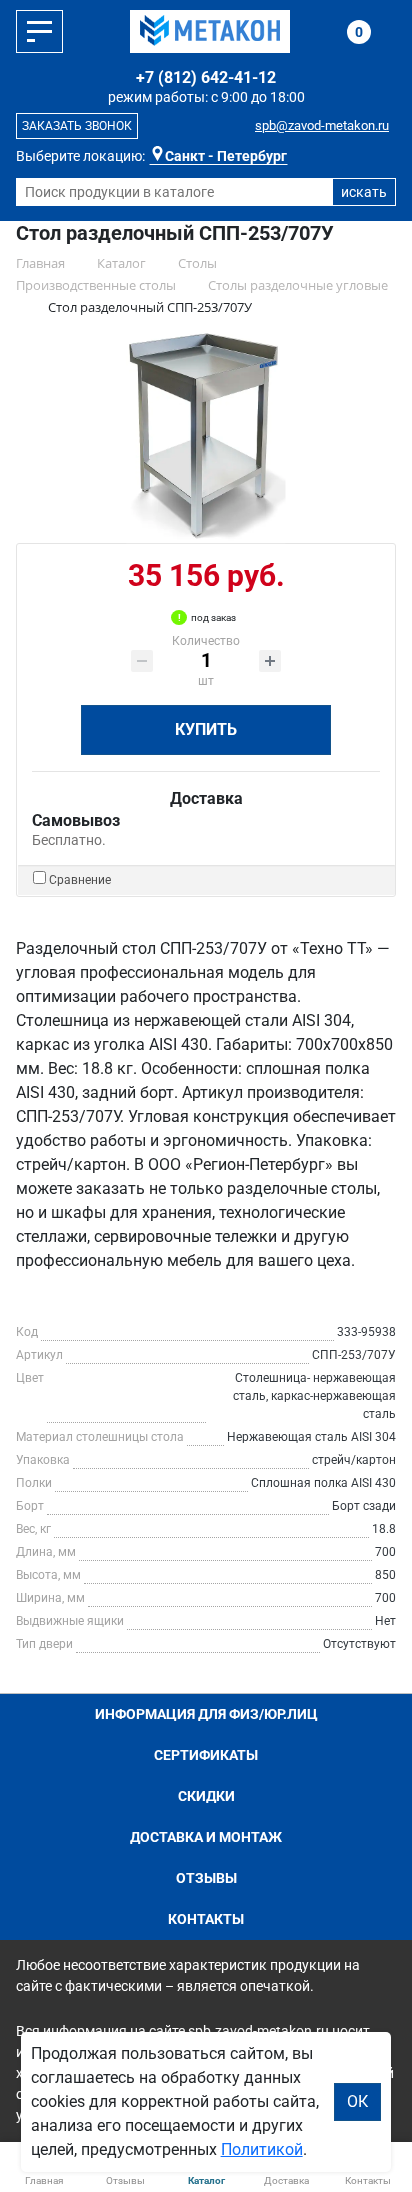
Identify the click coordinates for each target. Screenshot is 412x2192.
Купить (206, 729)
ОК (357, 2101)
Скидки (206, 1796)
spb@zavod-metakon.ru (322, 125)
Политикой (262, 2149)
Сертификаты (206, 1755)
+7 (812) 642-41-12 (206, 77)
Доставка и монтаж (206, 1837)
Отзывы (206, 1878)
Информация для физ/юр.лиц (206, 1714)
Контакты (206, 1919)
